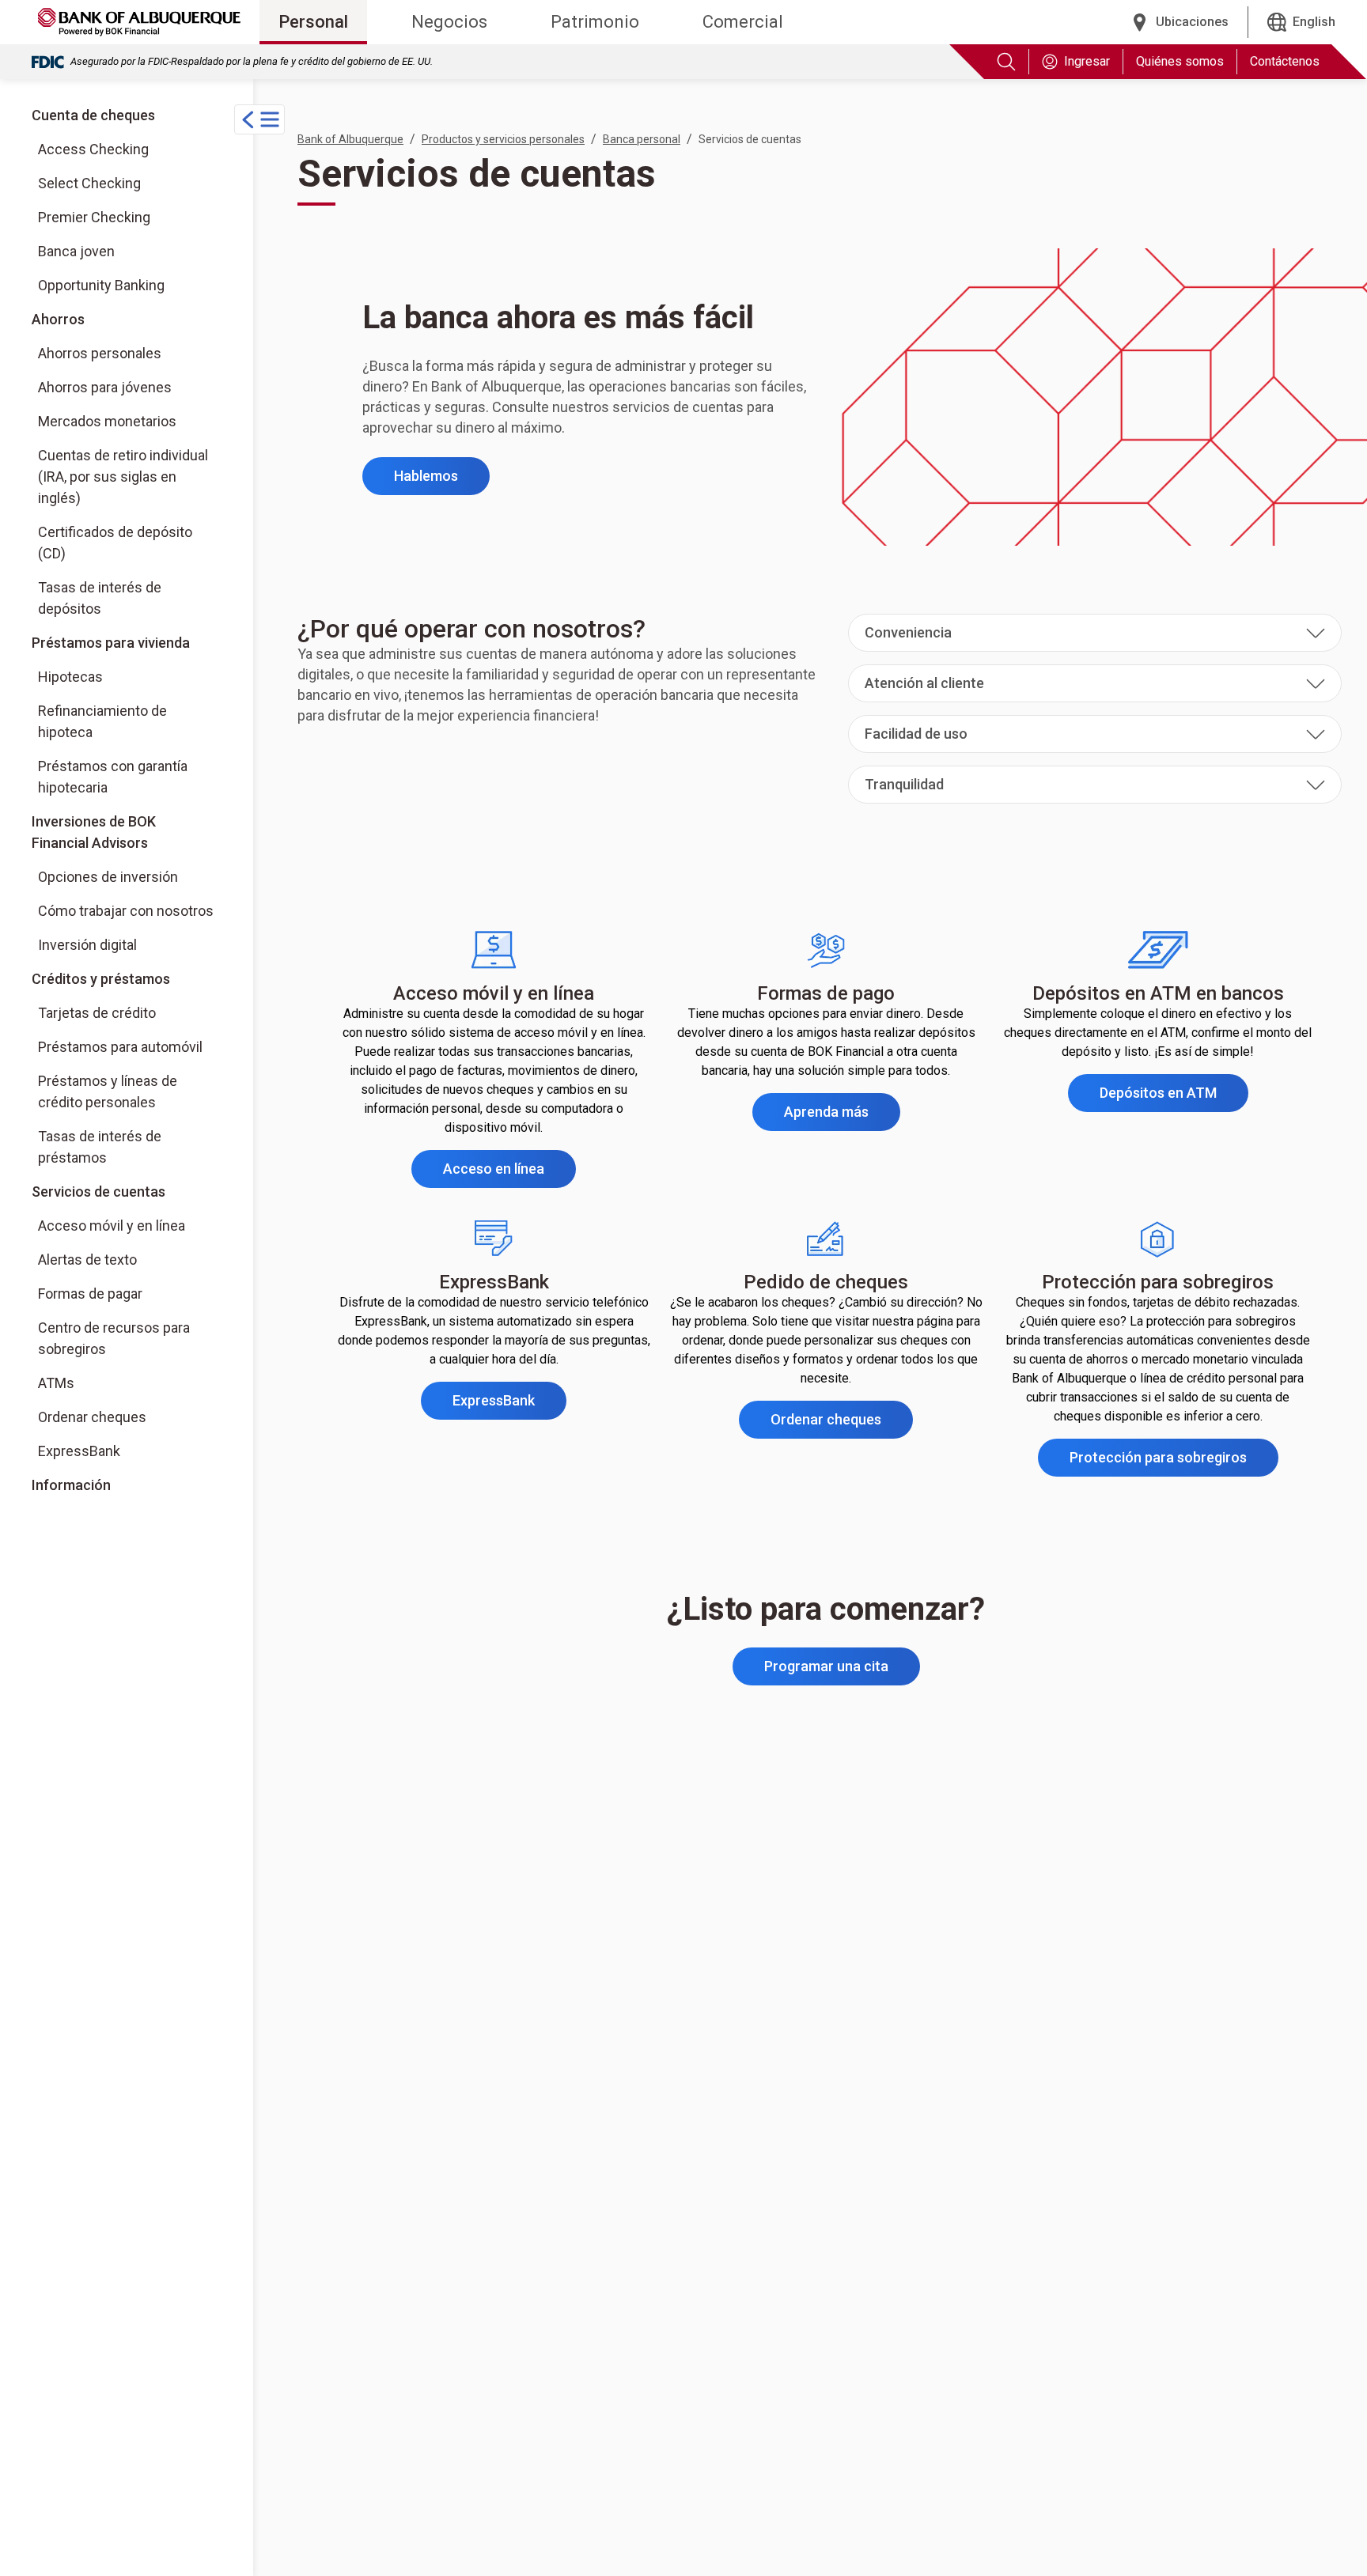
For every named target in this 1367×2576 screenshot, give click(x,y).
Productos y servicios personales (503, 139)
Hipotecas (70, 677)
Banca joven (76, 251)
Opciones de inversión (129, 876)
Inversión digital (129, 944)
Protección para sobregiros (1174, 1462)
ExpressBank (79, 1451)
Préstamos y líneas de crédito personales (108, 1091)
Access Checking (93, 149)
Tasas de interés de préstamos (100, 1147)
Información (71, 1485)
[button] (1095, 633)
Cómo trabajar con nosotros (129, 910)
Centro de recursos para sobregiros (114, 1338)
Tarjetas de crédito (97, 1013)
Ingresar (1087, 61)
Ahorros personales (100, 353)
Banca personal (642, 139)
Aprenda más (842, 1117)
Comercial (743, 22)
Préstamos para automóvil (120, 1047)
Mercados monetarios (107, 421)
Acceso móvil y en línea (112, 1226)
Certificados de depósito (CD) (115, 543)
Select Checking (89, 183)
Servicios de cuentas (98, 1192)
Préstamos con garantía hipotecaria (113, 777)
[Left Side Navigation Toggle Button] (259, 119)
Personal (313, 22)
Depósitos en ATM (1174, 1098)
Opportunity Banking (101, 285)
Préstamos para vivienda (111, 643)
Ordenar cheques (92, 1417)
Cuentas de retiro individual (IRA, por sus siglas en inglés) (123, 477)
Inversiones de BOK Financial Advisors (126, 832)
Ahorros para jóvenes (105, 387)
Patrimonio (595, 22)
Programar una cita (826, 1666)
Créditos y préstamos (101, 979)
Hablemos (426, 476)
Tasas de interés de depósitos (100, 598)
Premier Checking (94, 217)
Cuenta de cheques (93, 115)
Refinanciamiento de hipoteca (102, 721)
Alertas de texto (87, 1260)
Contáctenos (1285, 61)
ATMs (56, 1383)
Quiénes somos (1180, 61)
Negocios (449, 22)
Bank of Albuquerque (350, 139)
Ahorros (58, 319)
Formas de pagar (90, 1294)
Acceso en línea (509, 1174)
